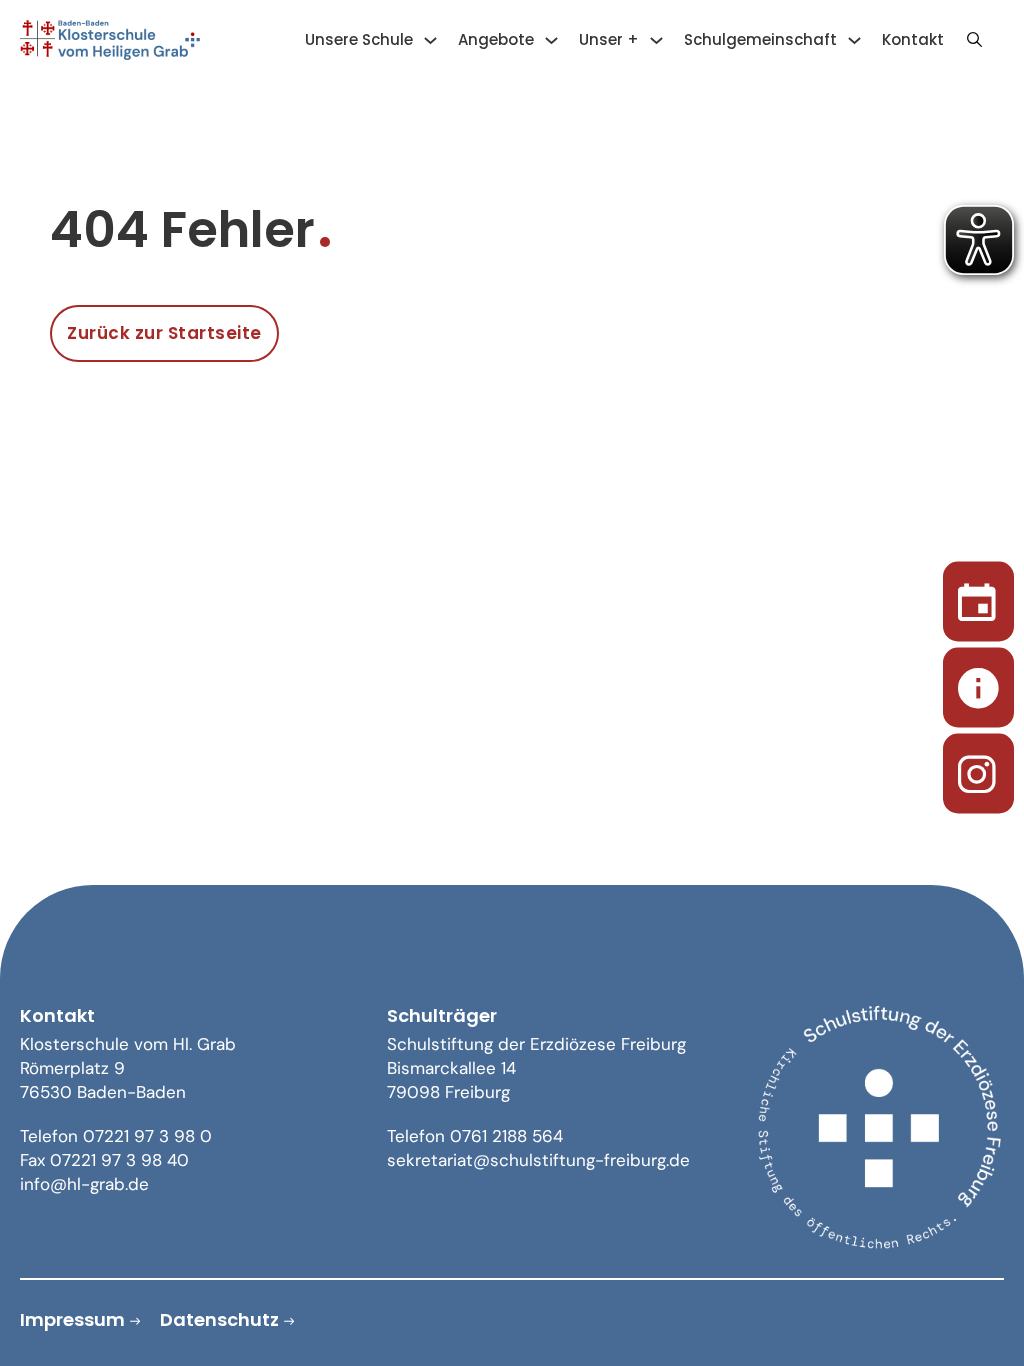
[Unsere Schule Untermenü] (430, 40)
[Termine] (978, 597)
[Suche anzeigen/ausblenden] (974, 40)
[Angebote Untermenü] (551, 40)
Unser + (609, 39)
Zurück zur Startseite (164, 333)
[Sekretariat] (978, 683)
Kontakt (913, 39)
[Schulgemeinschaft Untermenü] (854, 40)
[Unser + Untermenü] (656, 40)
